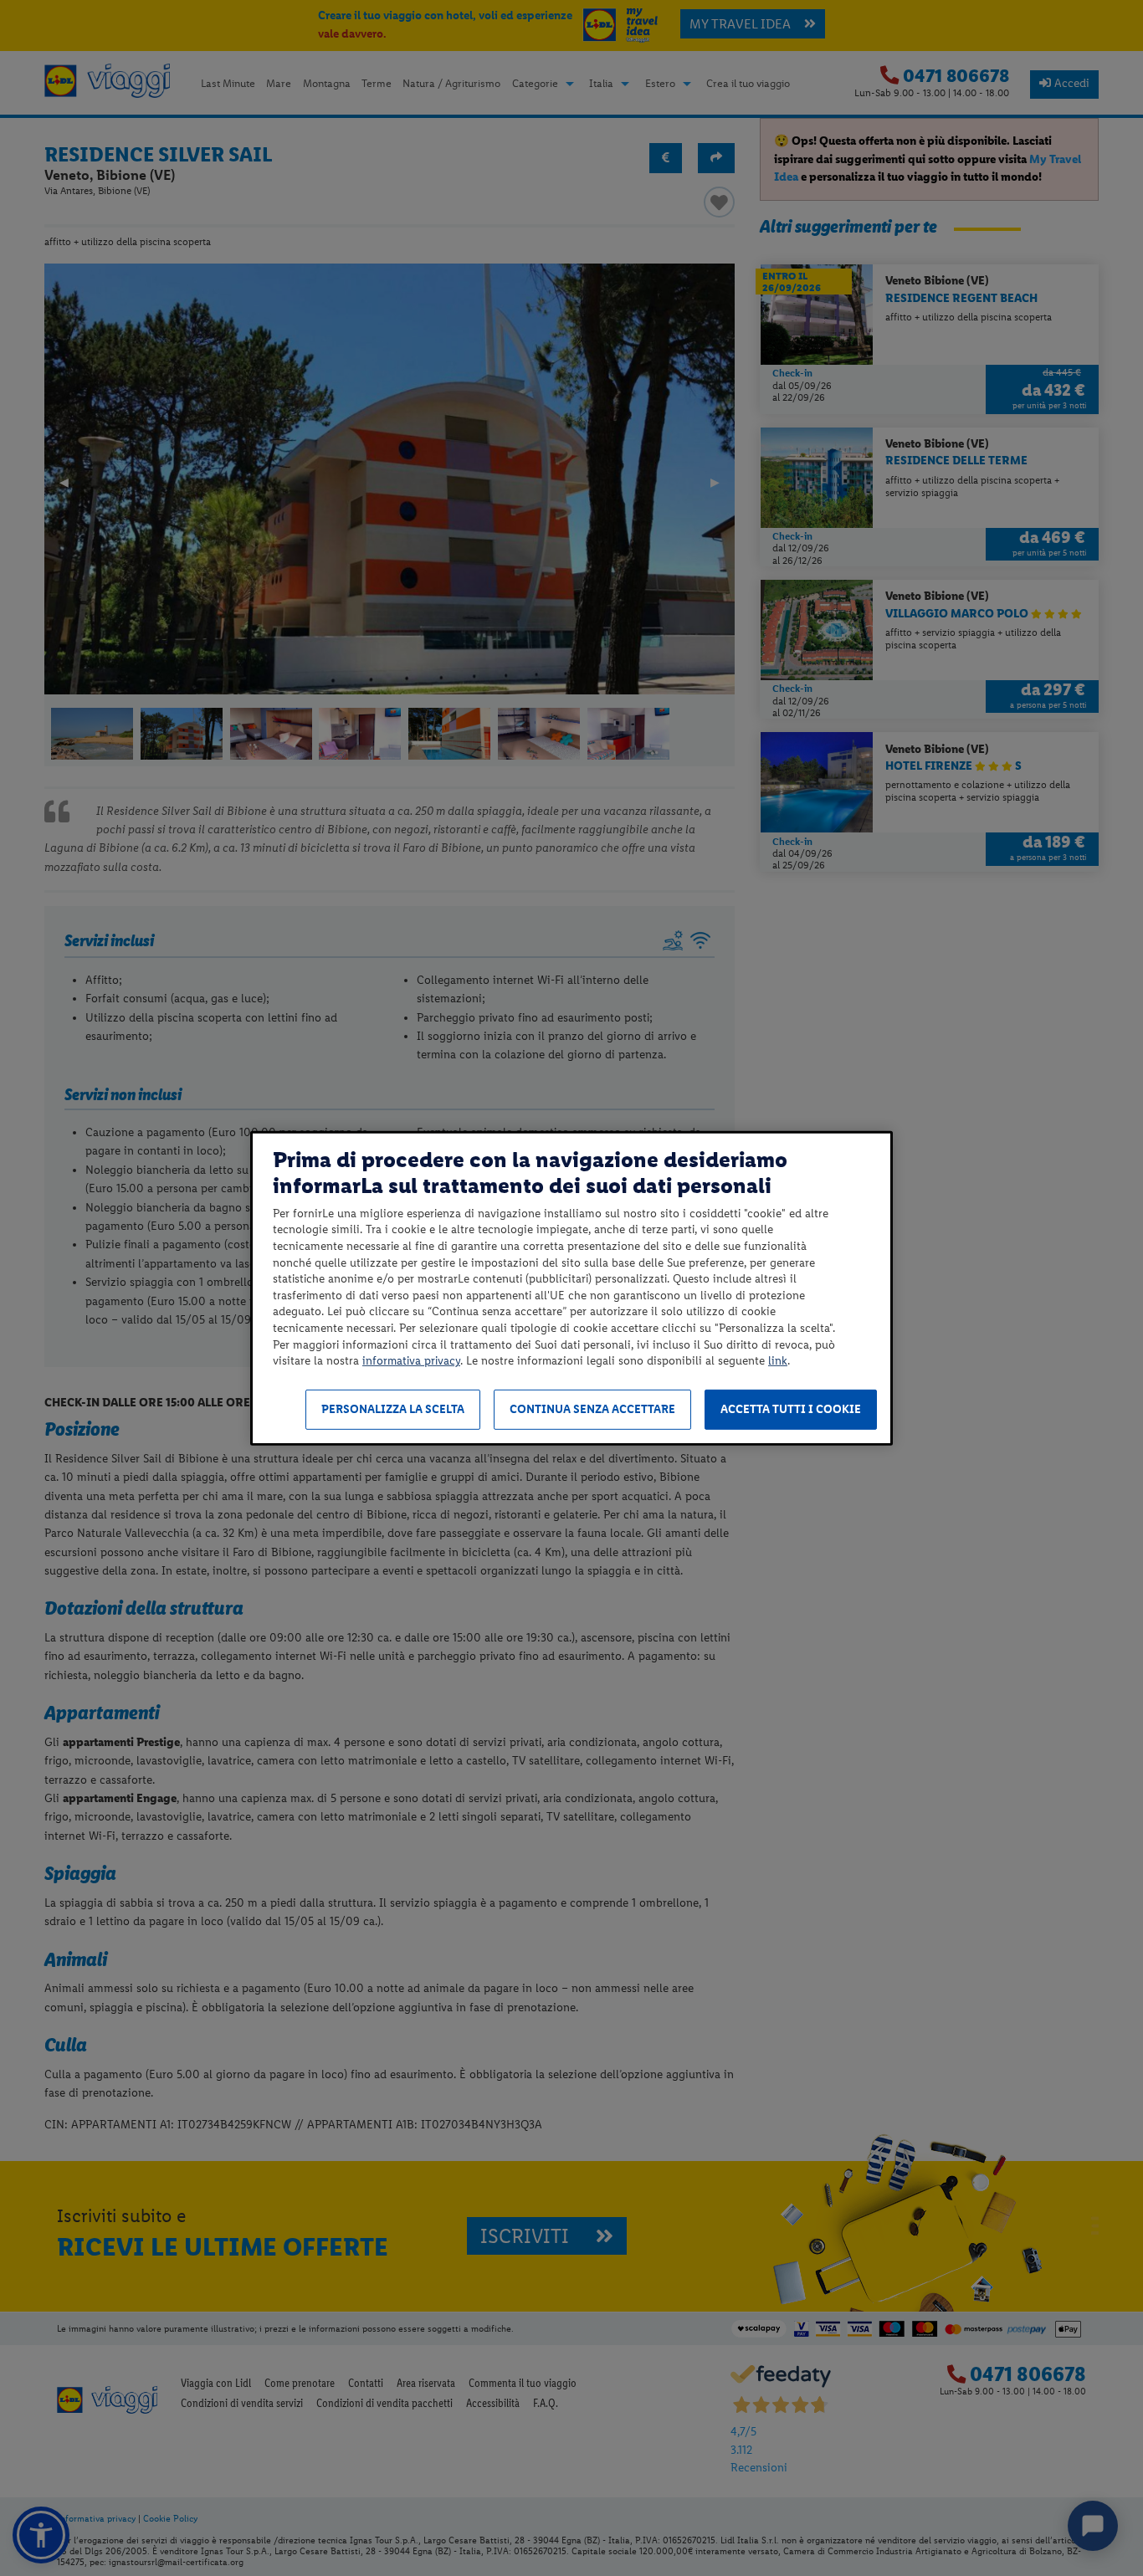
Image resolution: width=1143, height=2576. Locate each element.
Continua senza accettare (592, 1409)
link (778, 1361)
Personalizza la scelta (393, 1409)
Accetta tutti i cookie (791, 1409)
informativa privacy (411, 1361)
